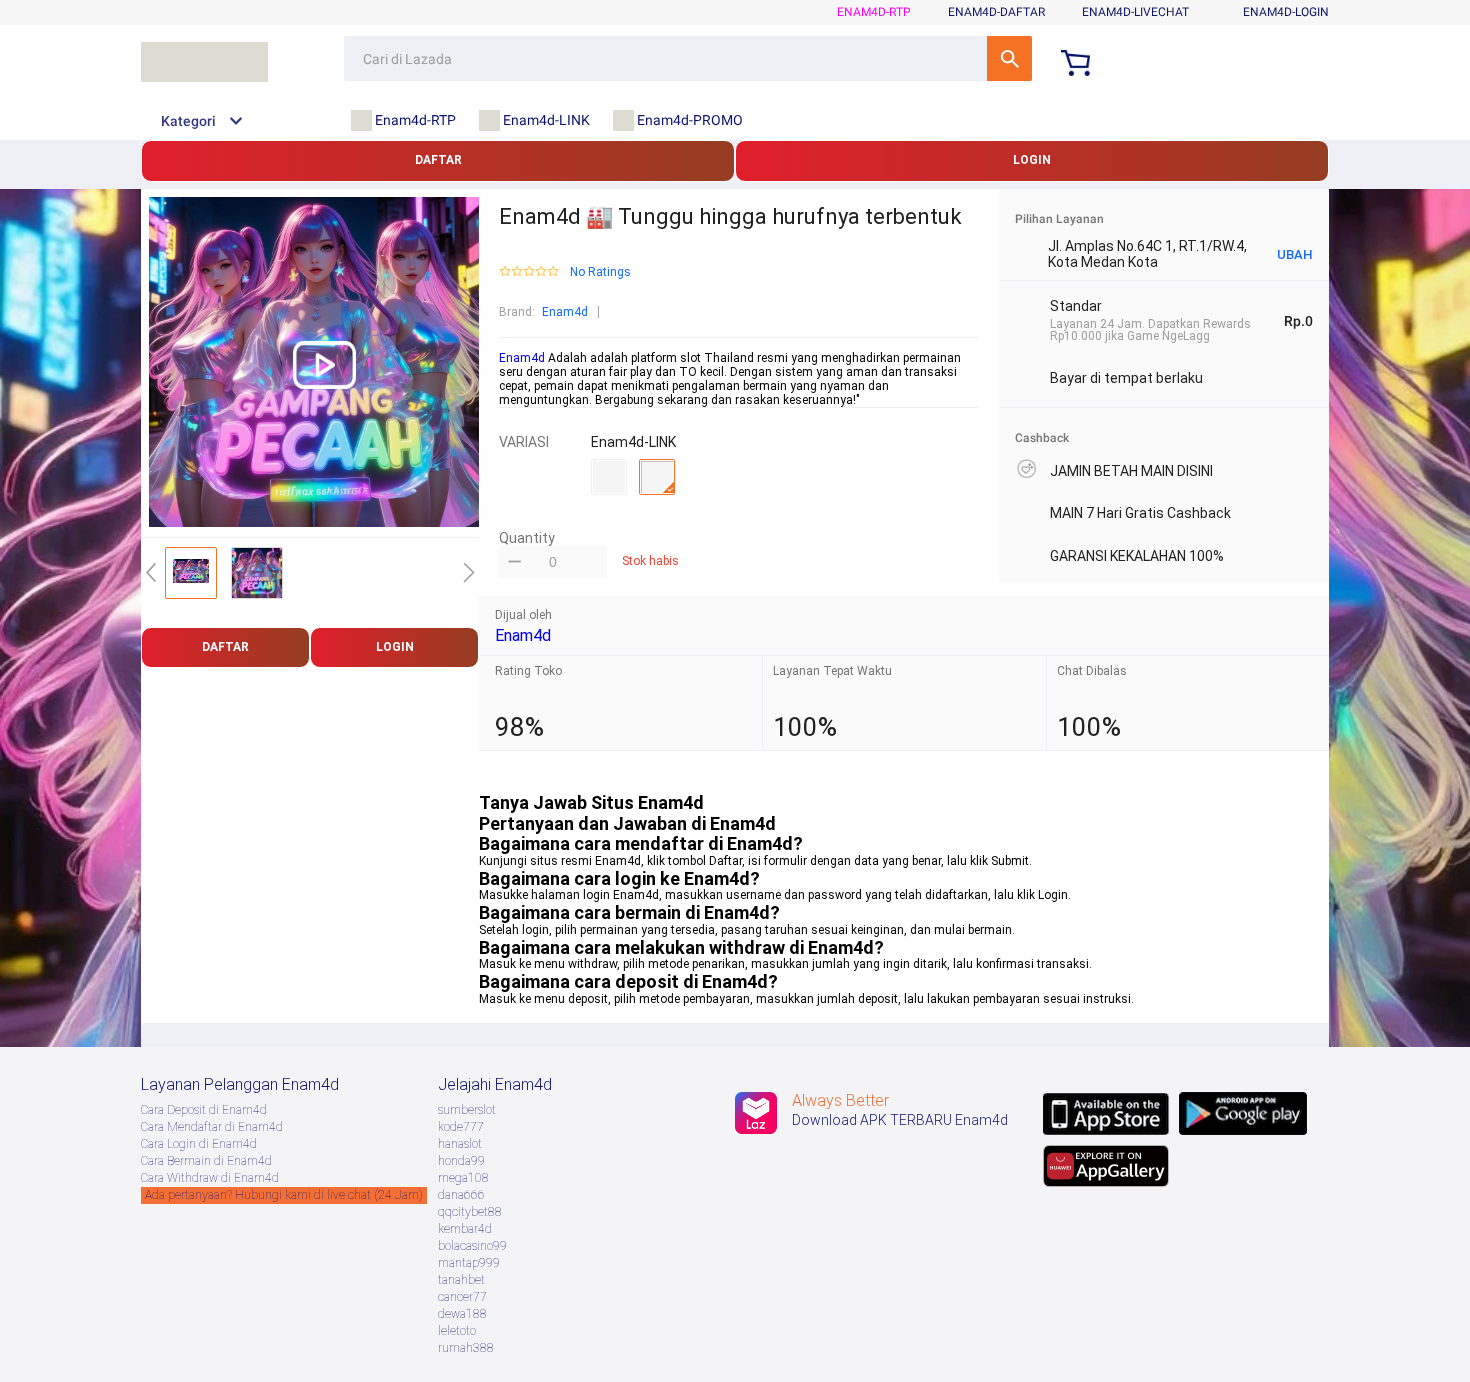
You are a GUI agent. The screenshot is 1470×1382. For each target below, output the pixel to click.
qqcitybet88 (470, 1212)
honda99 (461, 1161)
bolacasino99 (472, 1246)
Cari (1009, 58)
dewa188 (462, 1314)
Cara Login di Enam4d (199, 1144)
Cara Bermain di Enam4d (206, 1161)
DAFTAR (438, 160)
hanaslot (460, 1144)
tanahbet (461, 1280)
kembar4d (465, 1229)
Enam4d (565, 312)
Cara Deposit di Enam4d (204, 1110)
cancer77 (462, 1297)
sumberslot (467, 1110)
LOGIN (1032, 160)
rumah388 (466, 1348)
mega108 (463, 1178)
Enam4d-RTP (874, 12)
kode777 (461, 1127)
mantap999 (469, 1263)
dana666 (461, 1195)
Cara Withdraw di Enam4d (210, 1178)
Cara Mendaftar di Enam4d (212, 1127)
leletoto (457, 1331)
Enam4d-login (1286, 12)
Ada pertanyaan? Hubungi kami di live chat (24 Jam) (284, 1195)
